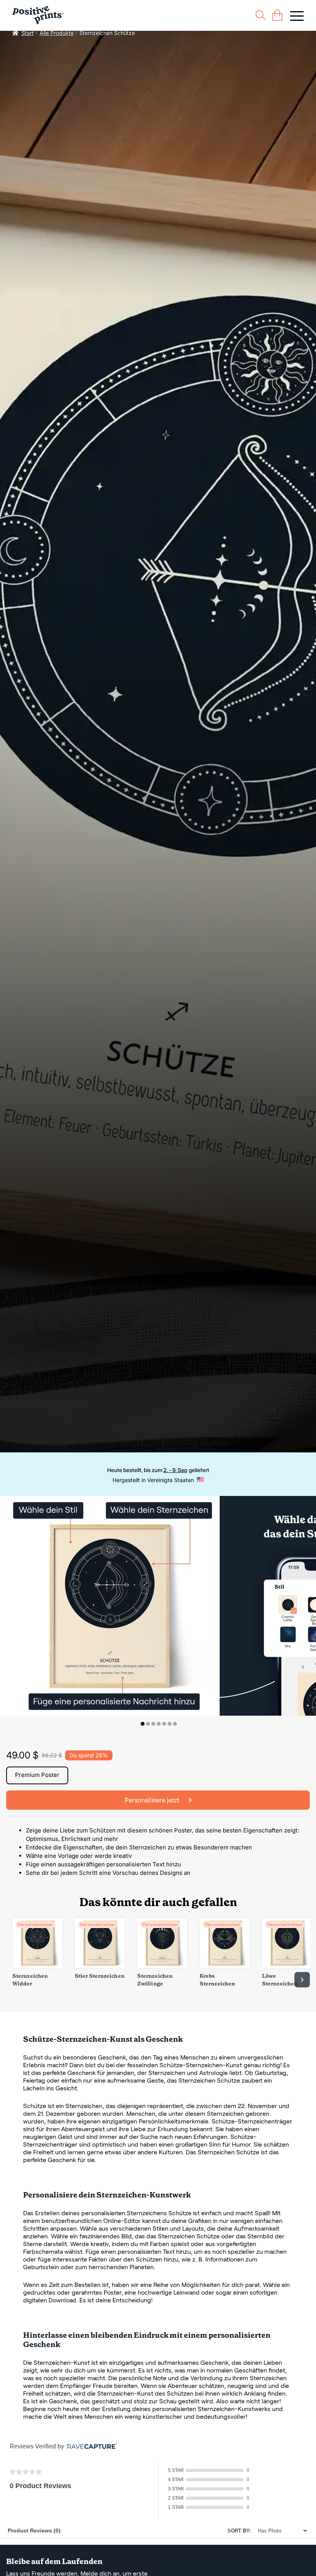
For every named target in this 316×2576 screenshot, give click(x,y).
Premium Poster (37, 1775)
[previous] (14, 1980)
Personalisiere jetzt (153, 1800)
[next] (302, 1980)
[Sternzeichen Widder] (37, 1966)
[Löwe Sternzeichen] (287, 1966)
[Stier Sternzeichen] (100, 1966)
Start (28, 33)
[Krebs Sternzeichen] (225, 1966)
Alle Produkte (57, 33)
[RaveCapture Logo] (90, 2447)
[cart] (277, 15)
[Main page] (38, 15)
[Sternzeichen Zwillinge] (162, 1966)
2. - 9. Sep (175, 1470)
